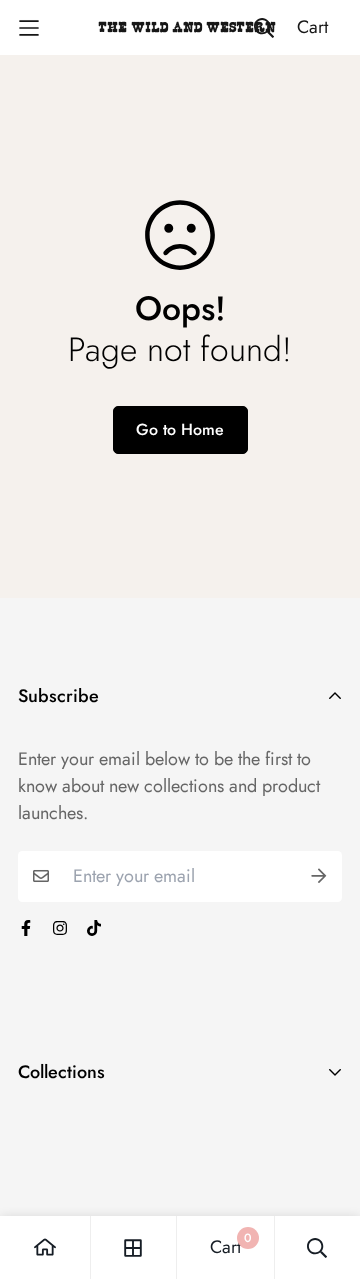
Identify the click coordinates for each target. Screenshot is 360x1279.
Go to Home (180, 429)
